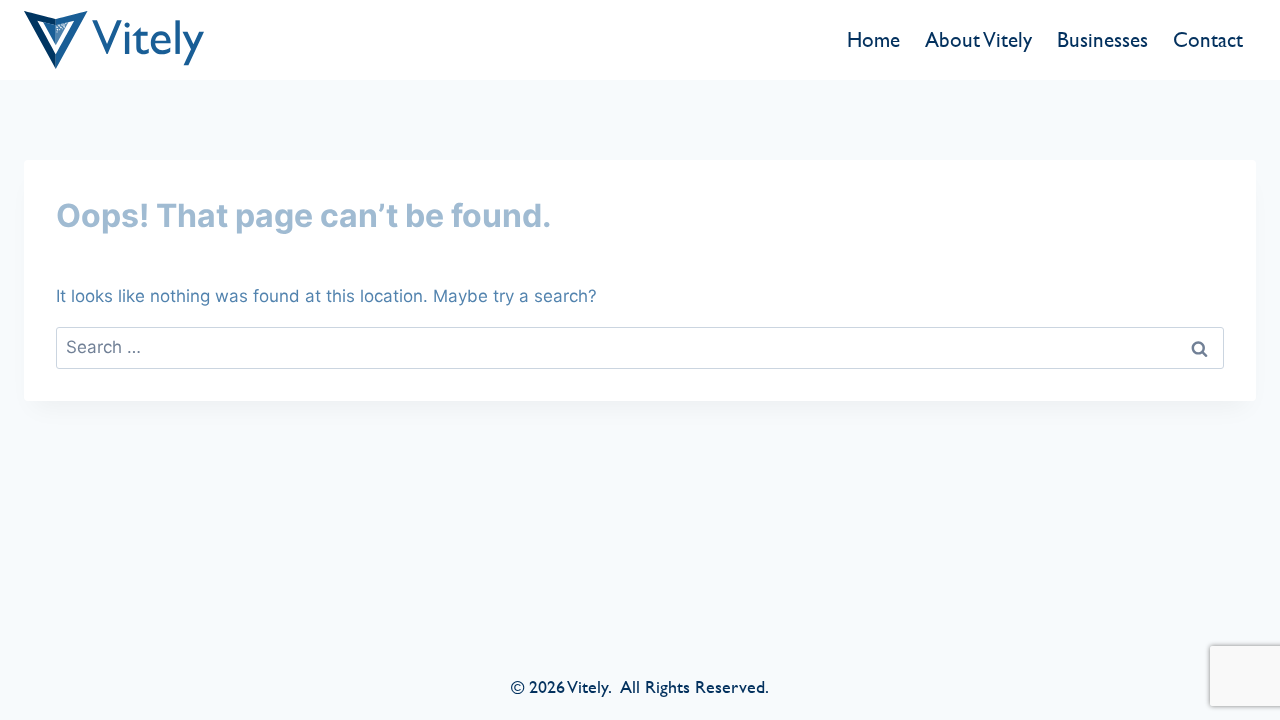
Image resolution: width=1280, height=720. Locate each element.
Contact (1208, 39)
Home (873, 39)
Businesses (1102, 39)
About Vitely (978, 39)
